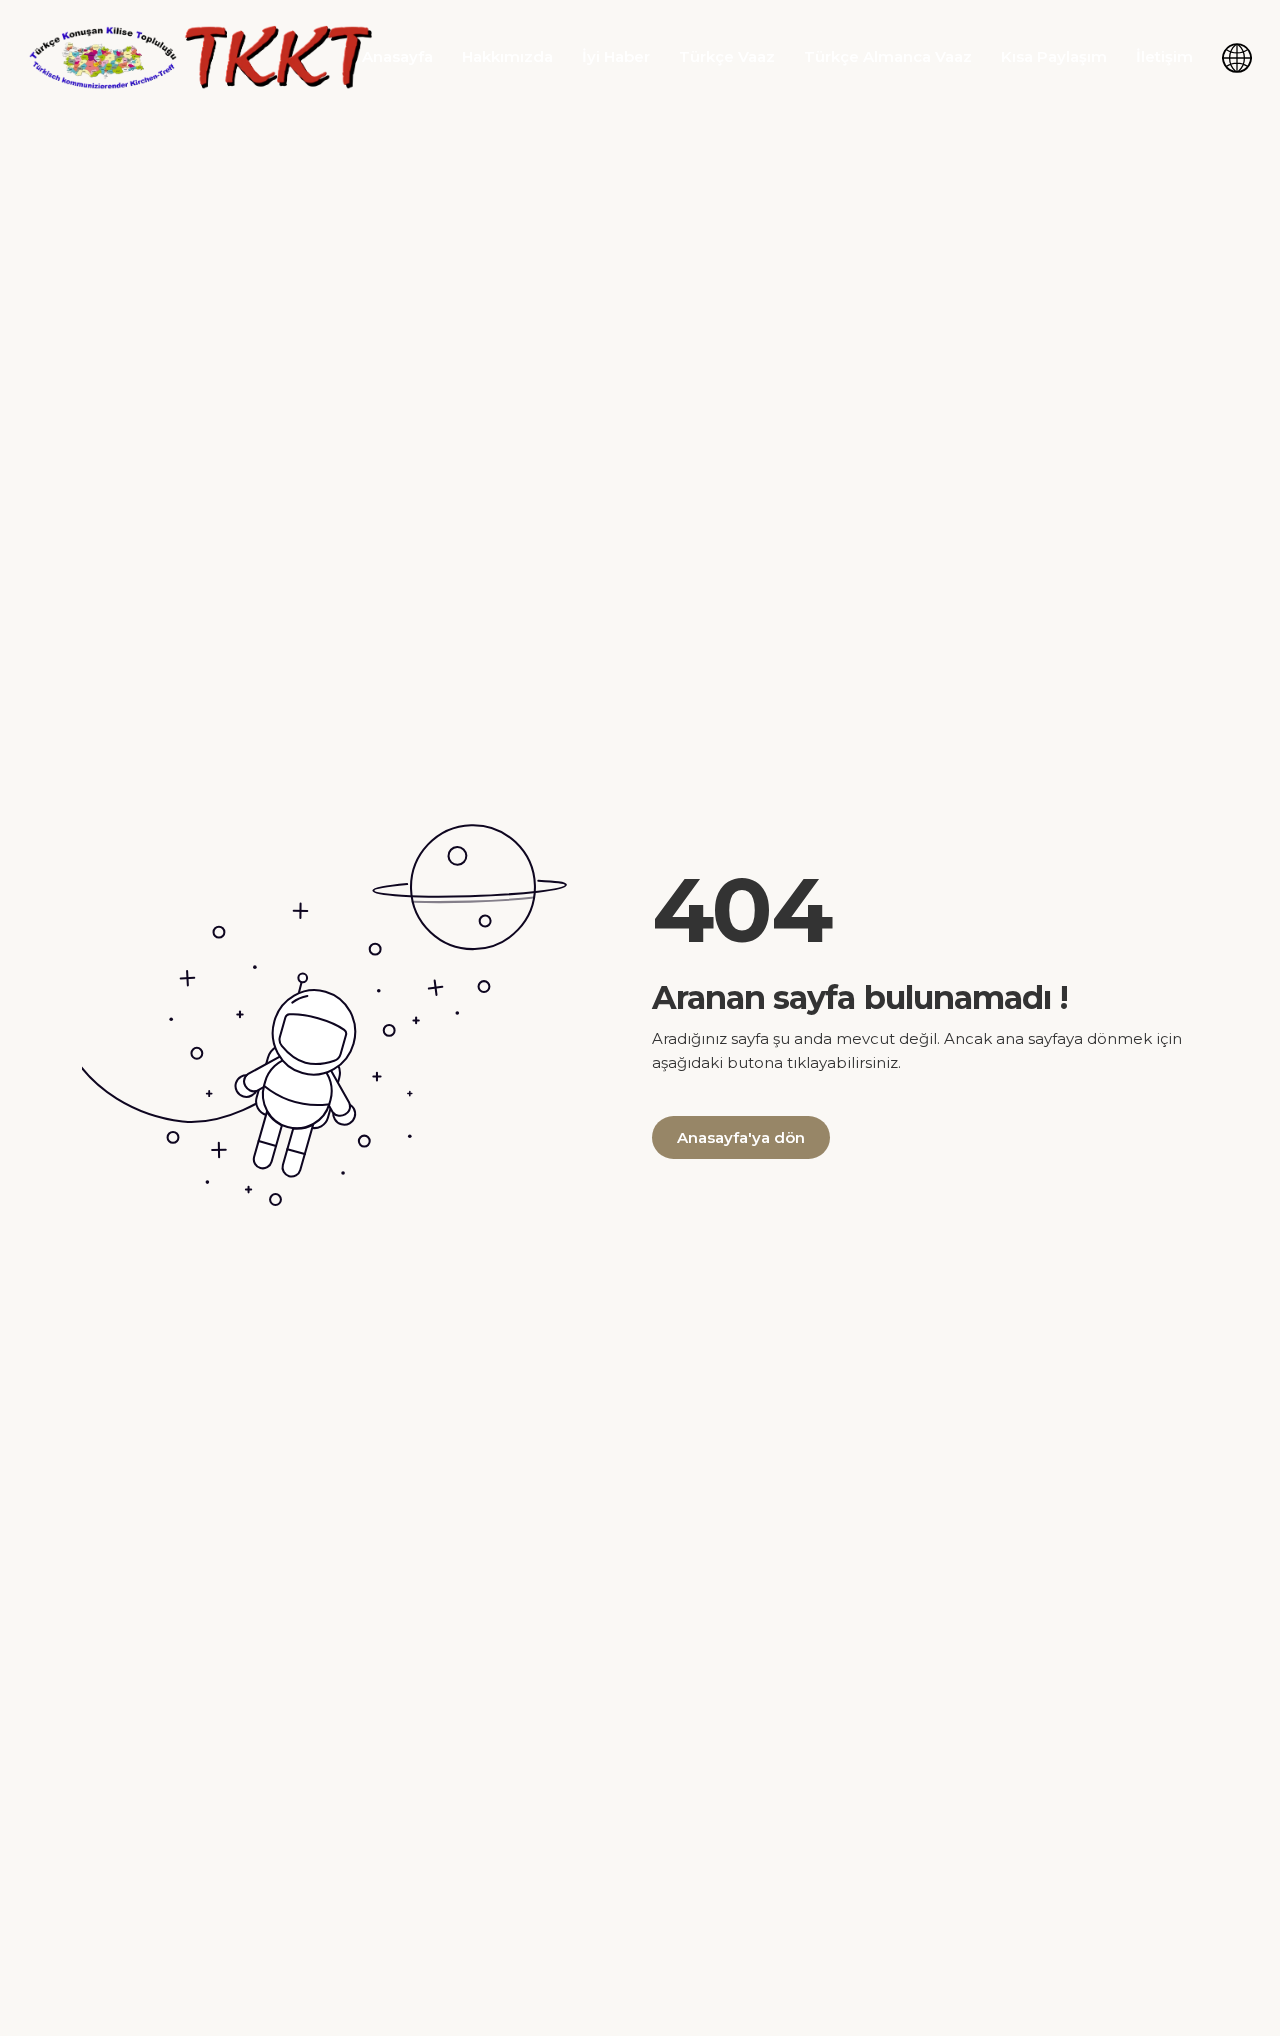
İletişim (1164, 56)
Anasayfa (397, 56)
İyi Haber (616, 56)
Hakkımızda (507, 56)
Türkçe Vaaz (727, 56)
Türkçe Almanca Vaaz (888, 56)
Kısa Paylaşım (1054, 56)
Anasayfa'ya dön (741, 1137)
